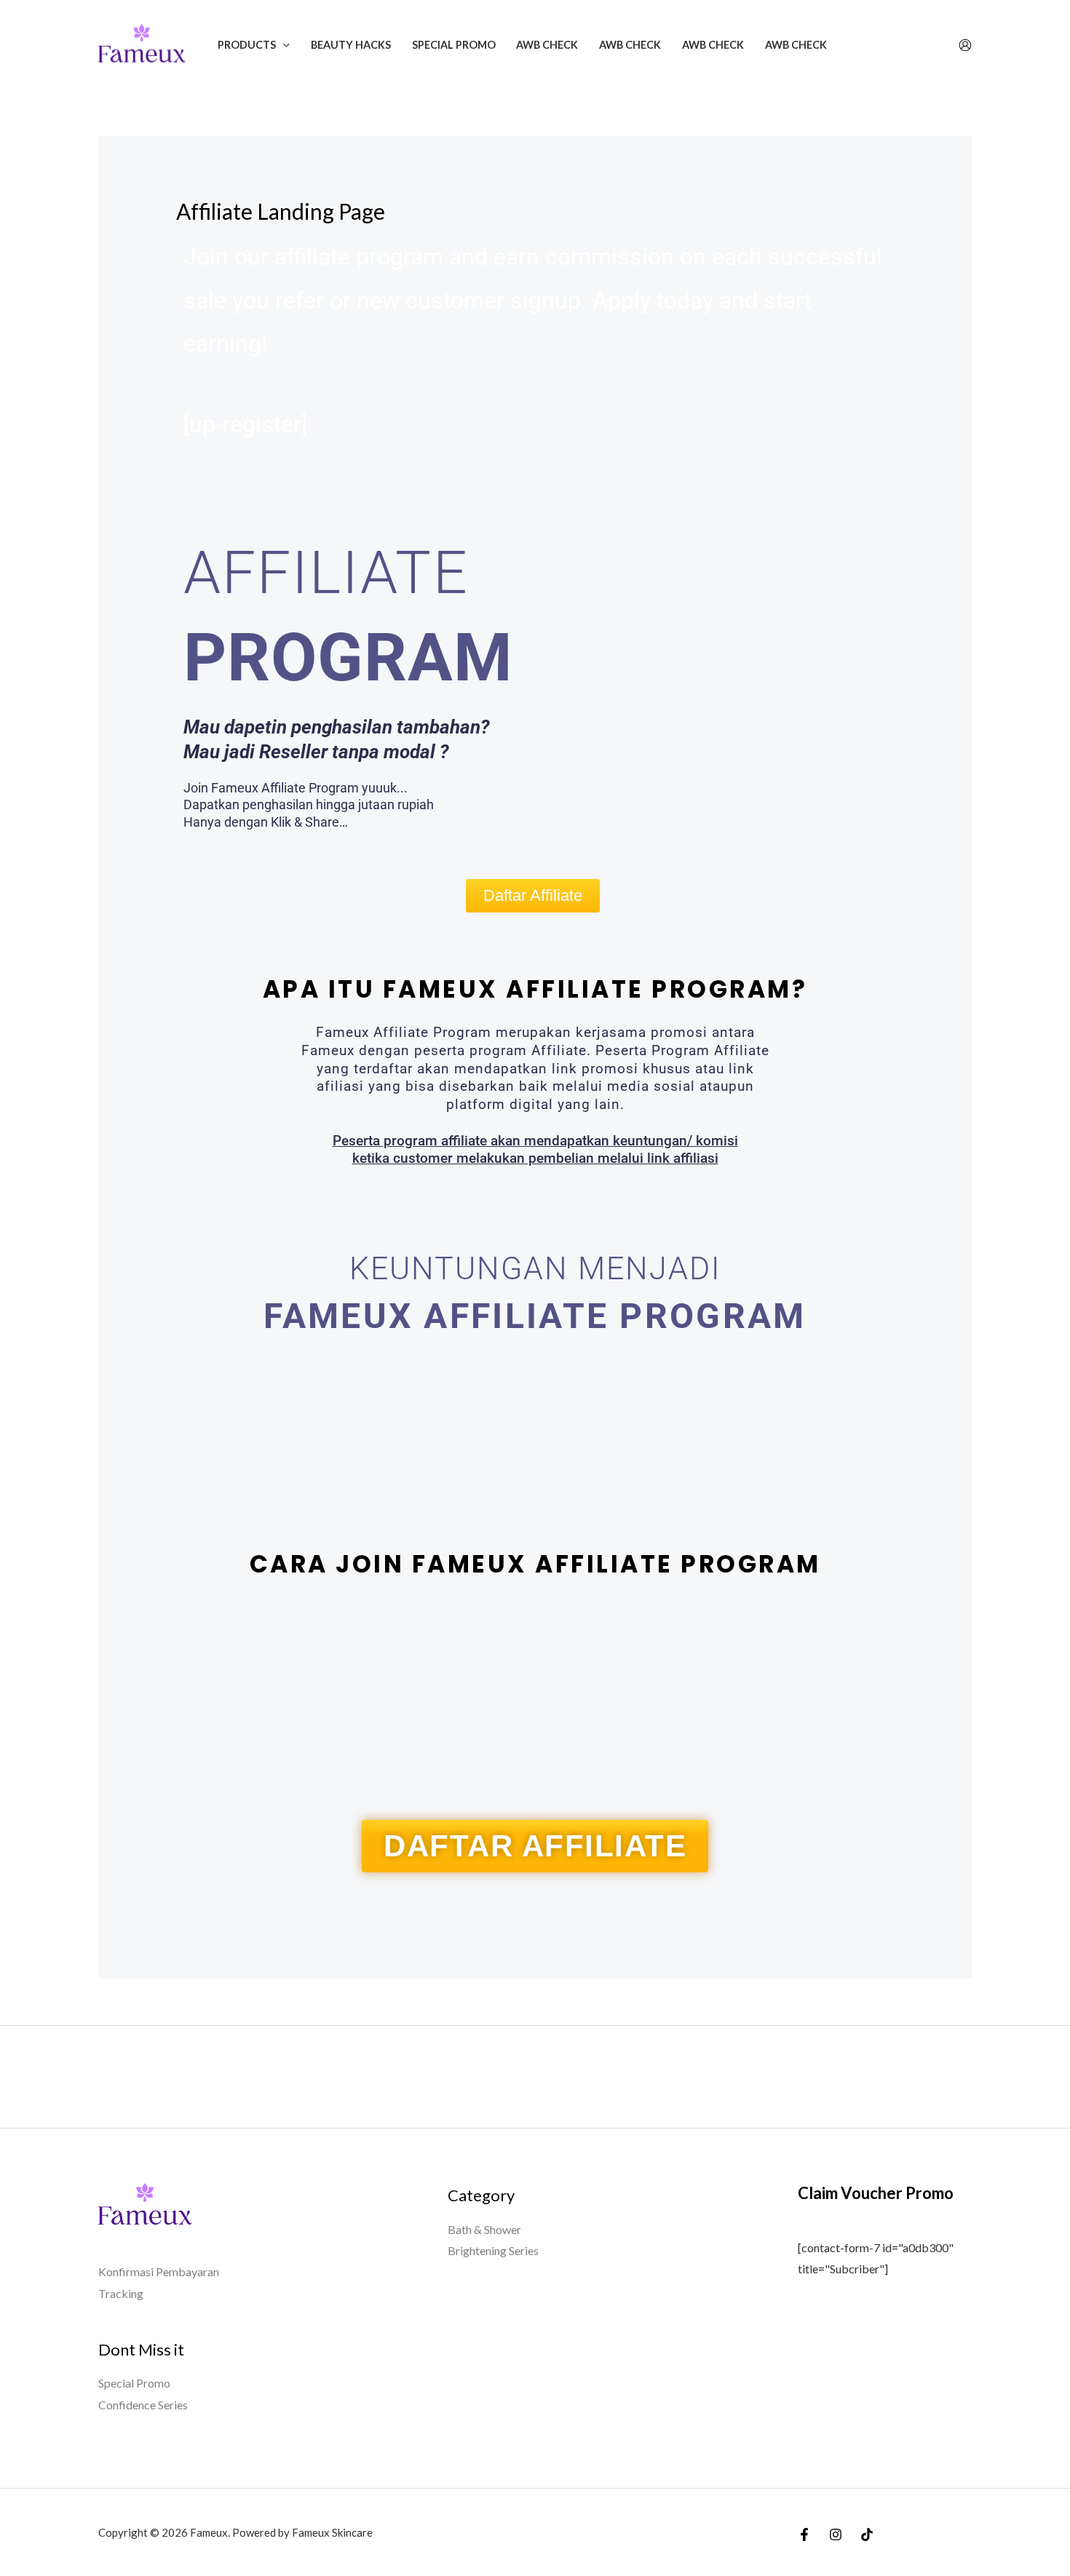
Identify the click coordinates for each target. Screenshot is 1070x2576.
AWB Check (547, 45)
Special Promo (454, 45)
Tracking (121, 2293)
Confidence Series (143, 2405)
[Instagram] (836, 2535)
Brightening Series (493, 2250)
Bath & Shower (484, 2229)
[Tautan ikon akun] (965, 45)
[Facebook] (804, 2535)
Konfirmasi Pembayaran (159, 2271)
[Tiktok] (867, 2535)
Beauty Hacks (351, 45)
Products (247, 45)
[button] (283, 45)
